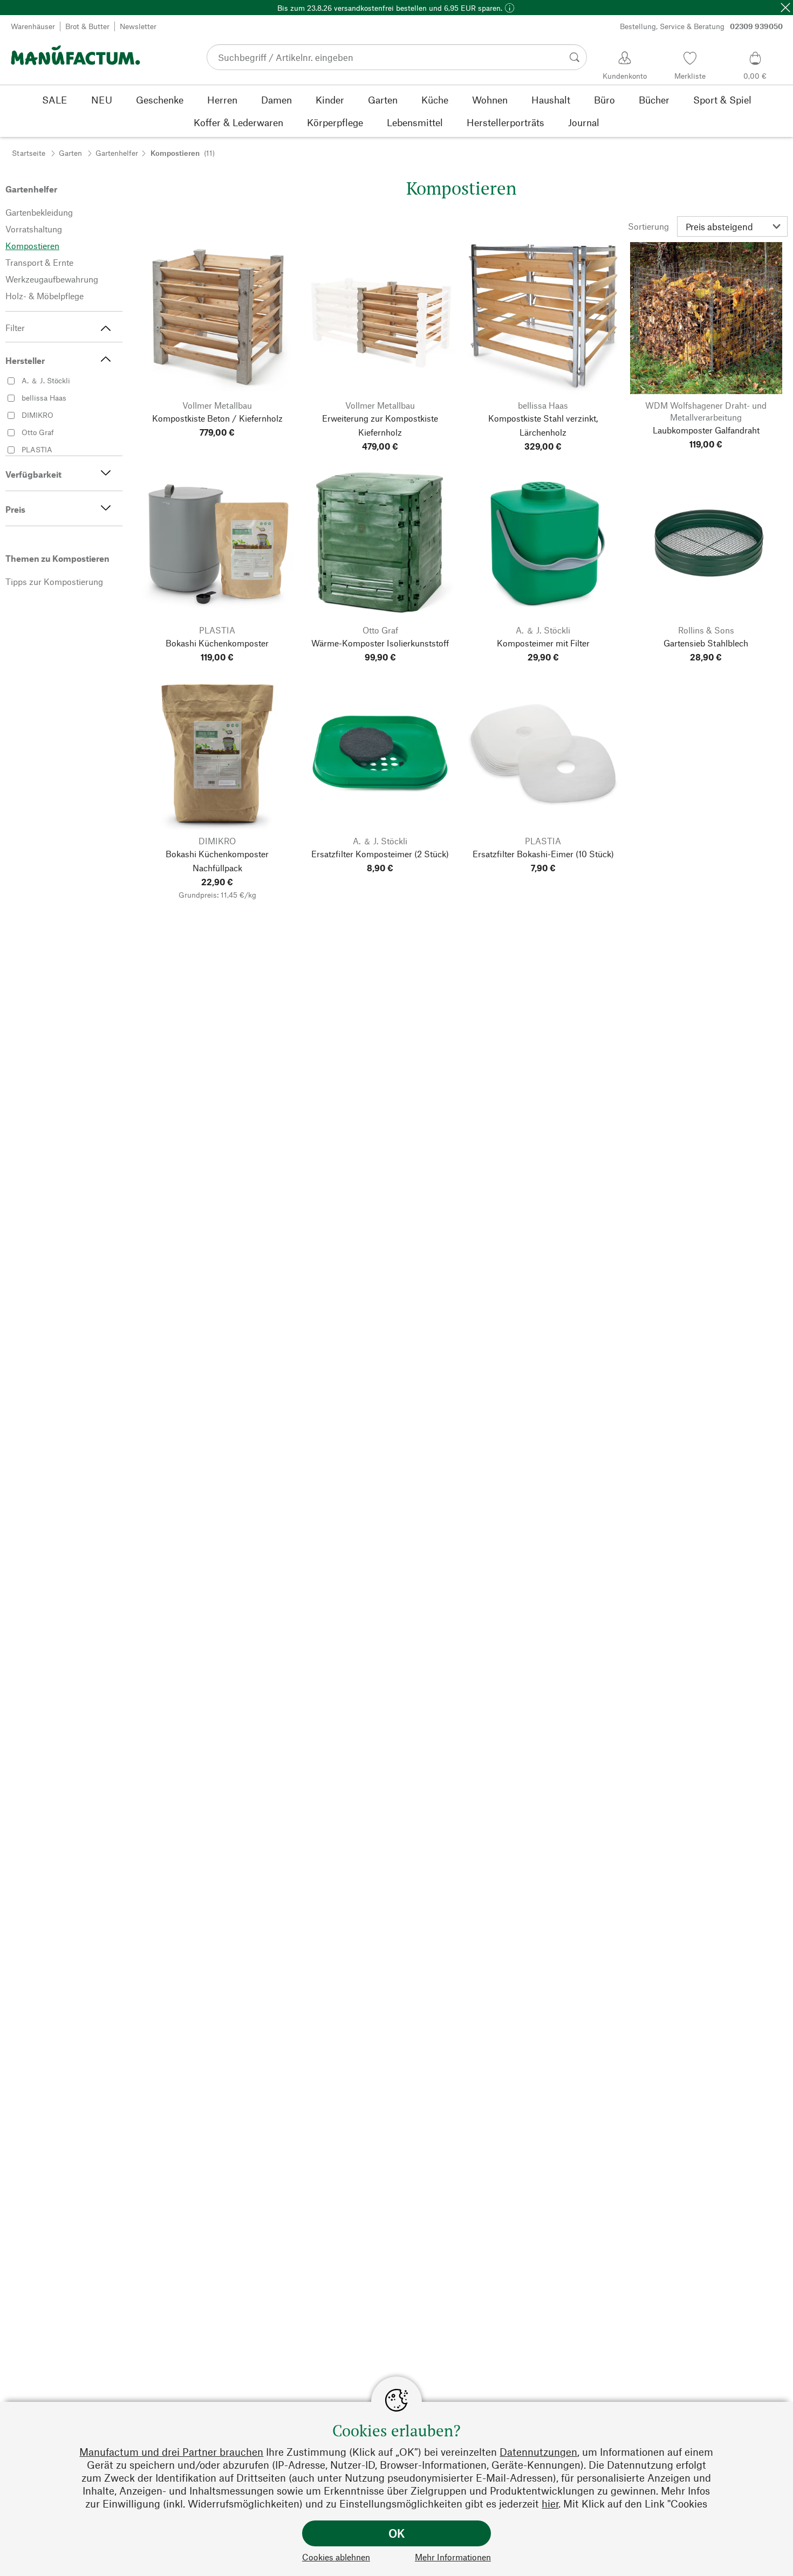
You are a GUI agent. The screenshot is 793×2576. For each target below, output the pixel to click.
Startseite (29, 153)
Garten (70, 153)
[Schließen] (785, 8)
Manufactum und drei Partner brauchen (171, 2452)
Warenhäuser (33, 26)
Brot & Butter (87, 26)
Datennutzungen (538, 2452)
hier (550, 2503)
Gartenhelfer (117, 153)
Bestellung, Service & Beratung (701, 26)
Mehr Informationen (453, 2557)
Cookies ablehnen (336, 2557)
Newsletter (138, 26)
